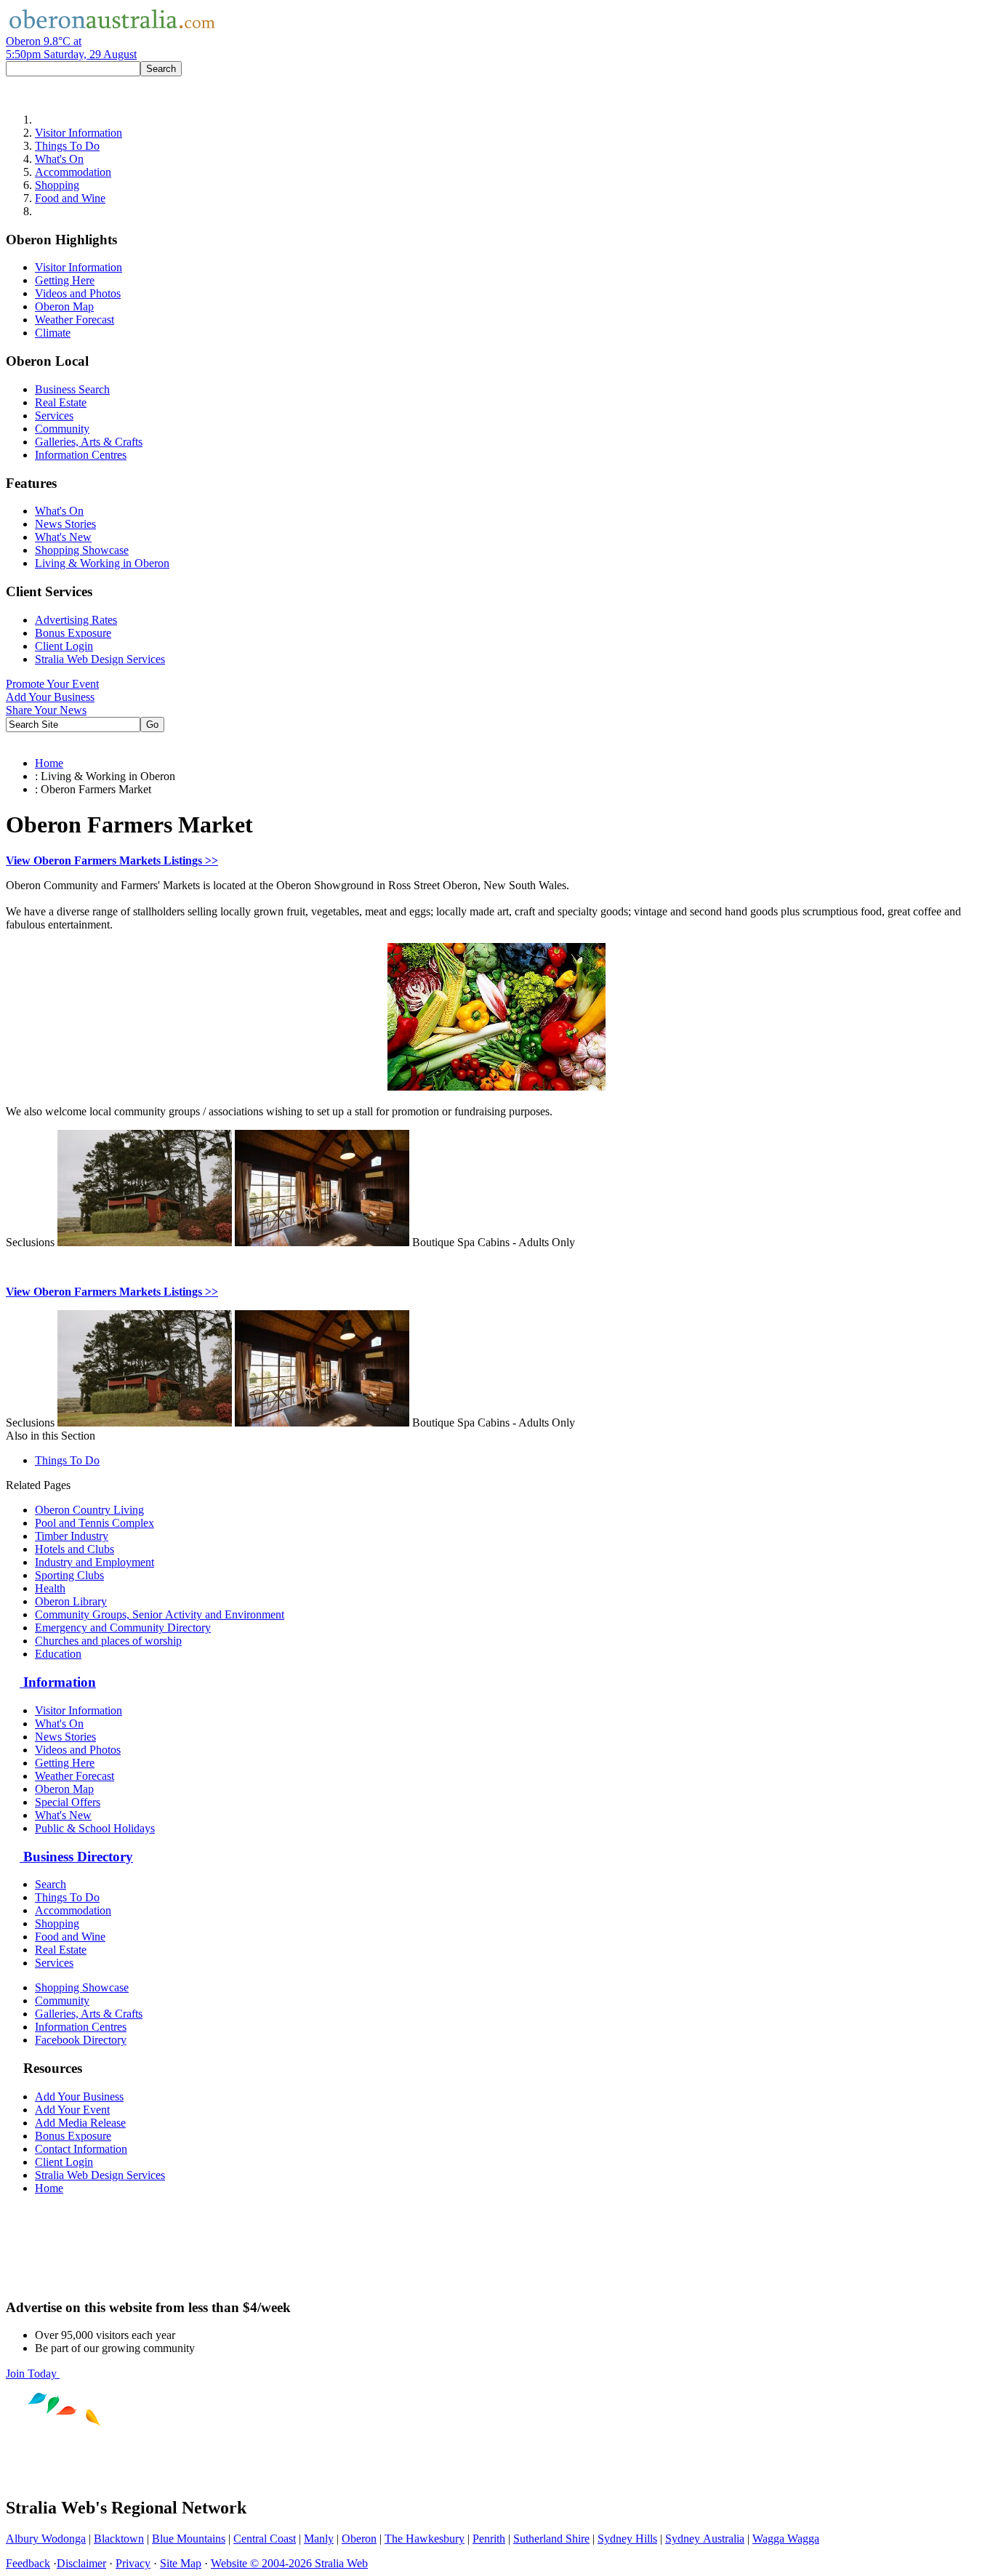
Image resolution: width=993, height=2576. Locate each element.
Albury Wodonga (46, 2539)
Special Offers (68, 1802)
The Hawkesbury (425, 2539)
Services (54, 416)
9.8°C (71, 48)
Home (49, 763)
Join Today (33, 2374)
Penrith (489, 2539)
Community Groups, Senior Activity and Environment (160, 1614)
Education (58, 1654)
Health (50, 1588)
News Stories (65, 524)
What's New (63, 537)
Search (51, 1884)
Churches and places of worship (108, 1641)
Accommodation (73, 172)
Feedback (28, 2563)
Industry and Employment (95, 1562)
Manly (319, 2539)
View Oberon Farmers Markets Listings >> (112, 860)
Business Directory (76, 1857)
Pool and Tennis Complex (95, 1523)
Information (58, 1682)
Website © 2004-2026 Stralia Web (289, 2563)
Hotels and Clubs (75, 1549)
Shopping (57, 185)
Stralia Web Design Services (100, 659)
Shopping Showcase (82, 550)
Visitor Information (79, 133)
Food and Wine (70, 198)
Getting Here (65, 280)
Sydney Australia (705, 2539)
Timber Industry (72, 1536)
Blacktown (119, 2539)
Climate (53, 333)
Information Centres (81, 455)
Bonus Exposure (73, 633)
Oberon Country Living (89, 1510)
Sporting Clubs (69, 1575)
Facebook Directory (81, 2040)
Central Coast (265, 2539)
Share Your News (46, 710)
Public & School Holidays (95, 1828)
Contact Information (81, 2149)
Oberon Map (64, 306)
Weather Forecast (75, 320)
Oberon (359, 2539)
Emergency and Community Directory (123, 1628)
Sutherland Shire (551, 2539)
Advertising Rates (76, 620)
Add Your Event (72, 2110)
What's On (59, 159)
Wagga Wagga (786, 2539)
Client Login (64, 646)
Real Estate (61, 402)
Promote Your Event (52, 684)
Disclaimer (81, 2563)
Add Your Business (50, 697)
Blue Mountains (189, 2539)
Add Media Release (80, 2123)
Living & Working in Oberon (102, 563)
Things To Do (67, 146)
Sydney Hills (627, 2539)
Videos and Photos (78, 293)
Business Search (72, 389)
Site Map (181, 2563)
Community (62, 429)
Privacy (133, 2563)
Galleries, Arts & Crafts (89, 442)
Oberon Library (71, 1601)
